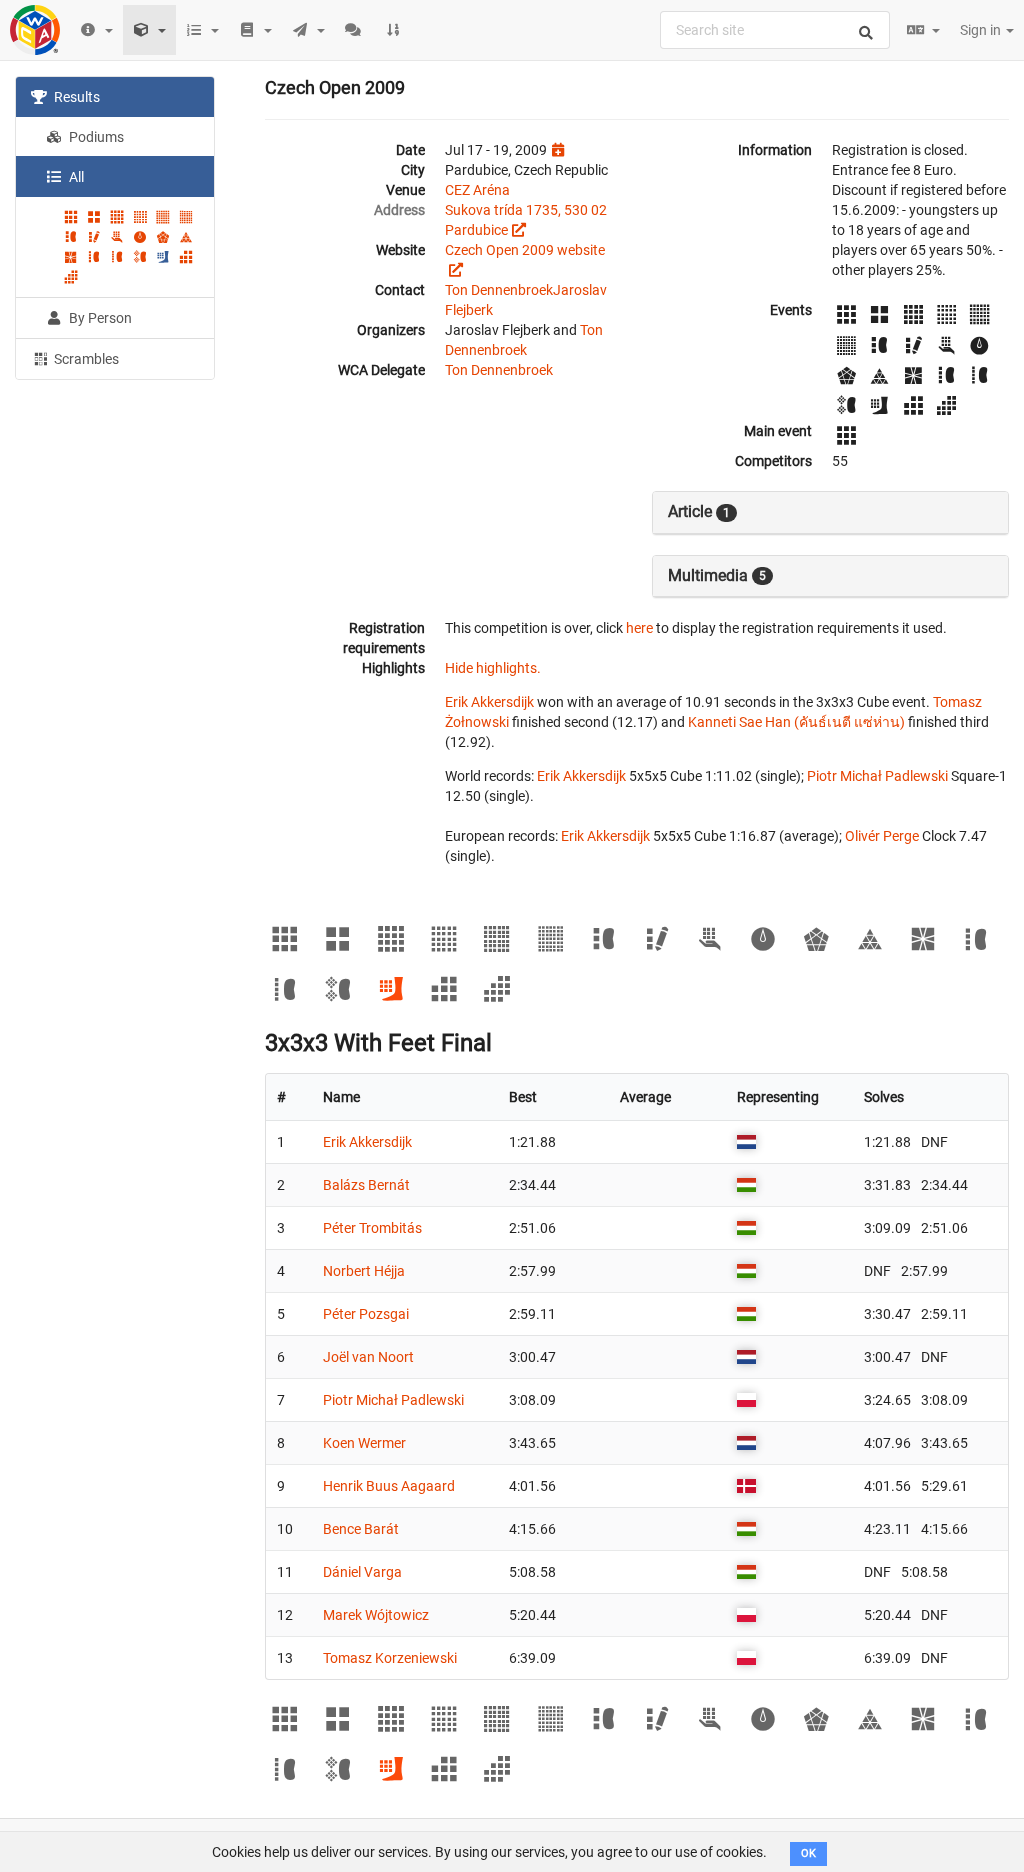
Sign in (982, 30)
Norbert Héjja (364, 1271)
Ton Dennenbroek (499, 290)
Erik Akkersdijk (489, 702)
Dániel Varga (362, 1572)
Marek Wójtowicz (376, 1615)
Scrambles (85, 359)
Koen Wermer (364, 1443)
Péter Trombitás (372, 1228)
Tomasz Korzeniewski (390, 1658)
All (75, 177)
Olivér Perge (882, 836)
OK (808, 1853)
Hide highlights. (493, 668)
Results (75, 97)
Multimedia (717, 575)
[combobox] (775, 30)
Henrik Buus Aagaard (389, 1486)
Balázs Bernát (366, 1185)
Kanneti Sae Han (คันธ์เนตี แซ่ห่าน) (796, 722)
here (639, 628)
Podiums (95, 137)
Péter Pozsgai (366, 1314)
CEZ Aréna (477, 190)
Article (699, 511)
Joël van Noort (368, 1357)
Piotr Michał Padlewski (877, 776)
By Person (99, 318)
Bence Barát (361, 1529)
